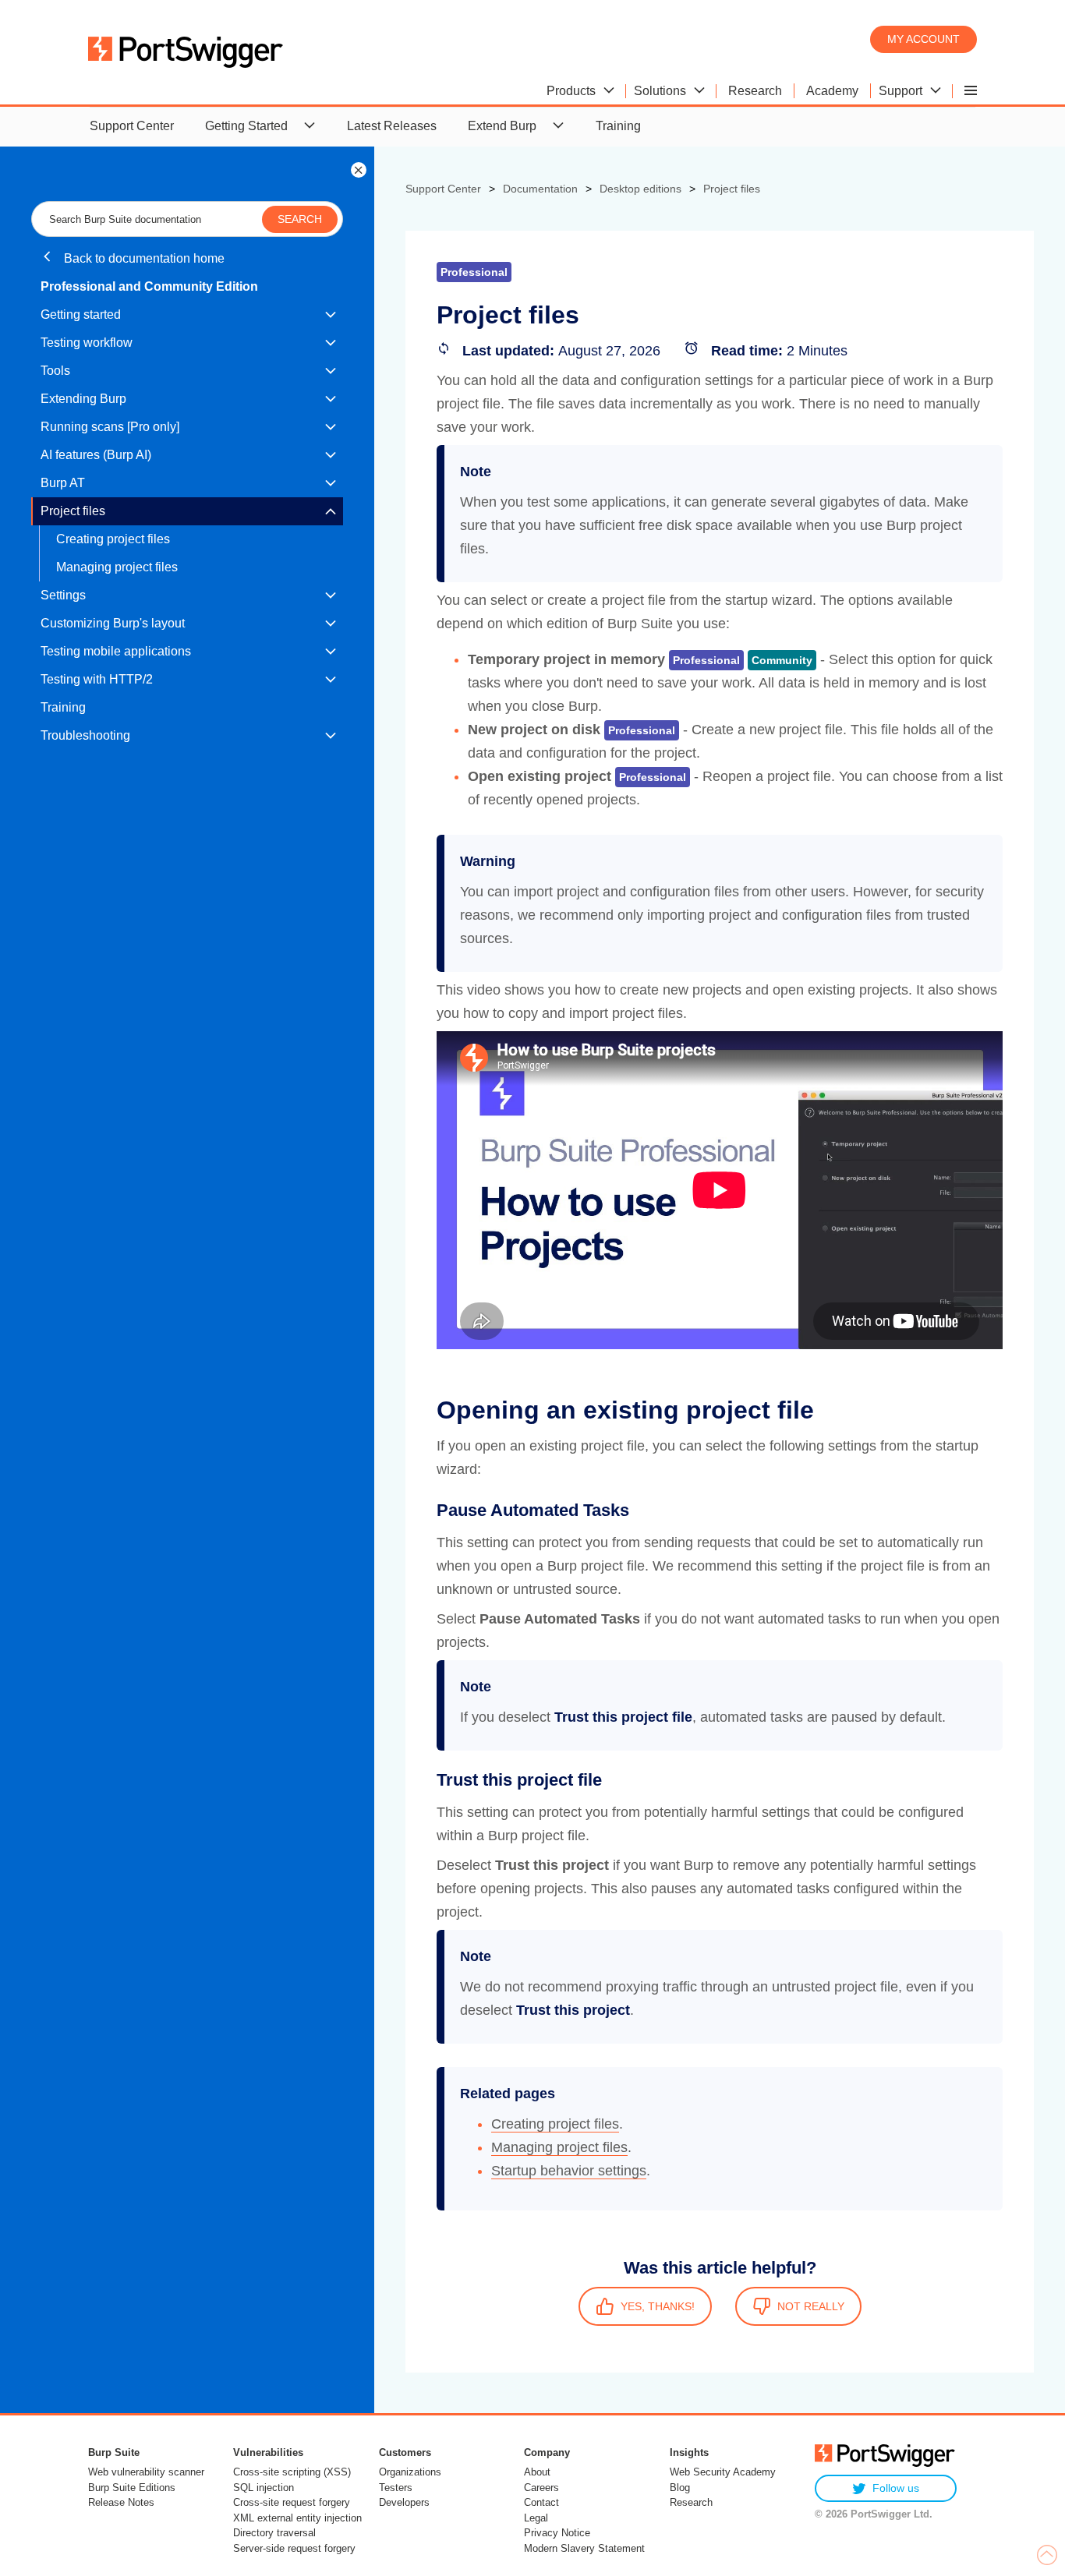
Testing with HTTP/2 (97, 679)
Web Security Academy (723, 2472)
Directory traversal (274, 2533)
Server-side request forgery (294, 2548)
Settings (63, 595)
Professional (706, 660)
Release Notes (121, 2502)
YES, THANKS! (658, 2306)
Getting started (81, 314)
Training (618, 126)
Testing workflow (87, 343)
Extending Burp (83, 399)
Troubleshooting (85, 735)
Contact (541, 2502)
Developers (404, 2502)
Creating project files (113, 539)
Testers (396, 2488)
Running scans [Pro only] (110, 427)
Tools (55, 371)
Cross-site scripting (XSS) (292, 2472)
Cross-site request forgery (292, 2502)
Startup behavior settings (569, 2171)
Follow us (896, 2488)
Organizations (410, 2472)
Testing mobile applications (116, 651)
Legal (536, 2518)
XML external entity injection (297, 2518)
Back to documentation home (143, 258)
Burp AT (63, 483)
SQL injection (264, 2488)
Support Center (132, 126)
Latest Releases (392, 126)
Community (782, 660)
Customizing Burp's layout (113, 623)
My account (923, 39)
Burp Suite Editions (132, 2488)
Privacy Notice (557, 2533)
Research (691, 2502)
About (537, 2472)
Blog (680, 2488)
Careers (541, 2488)
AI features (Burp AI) (96, 455)
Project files (73, 511)
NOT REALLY (811, 2306)
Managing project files (117, 567)
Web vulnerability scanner (146, 2472)
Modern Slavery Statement (584, 2548)
